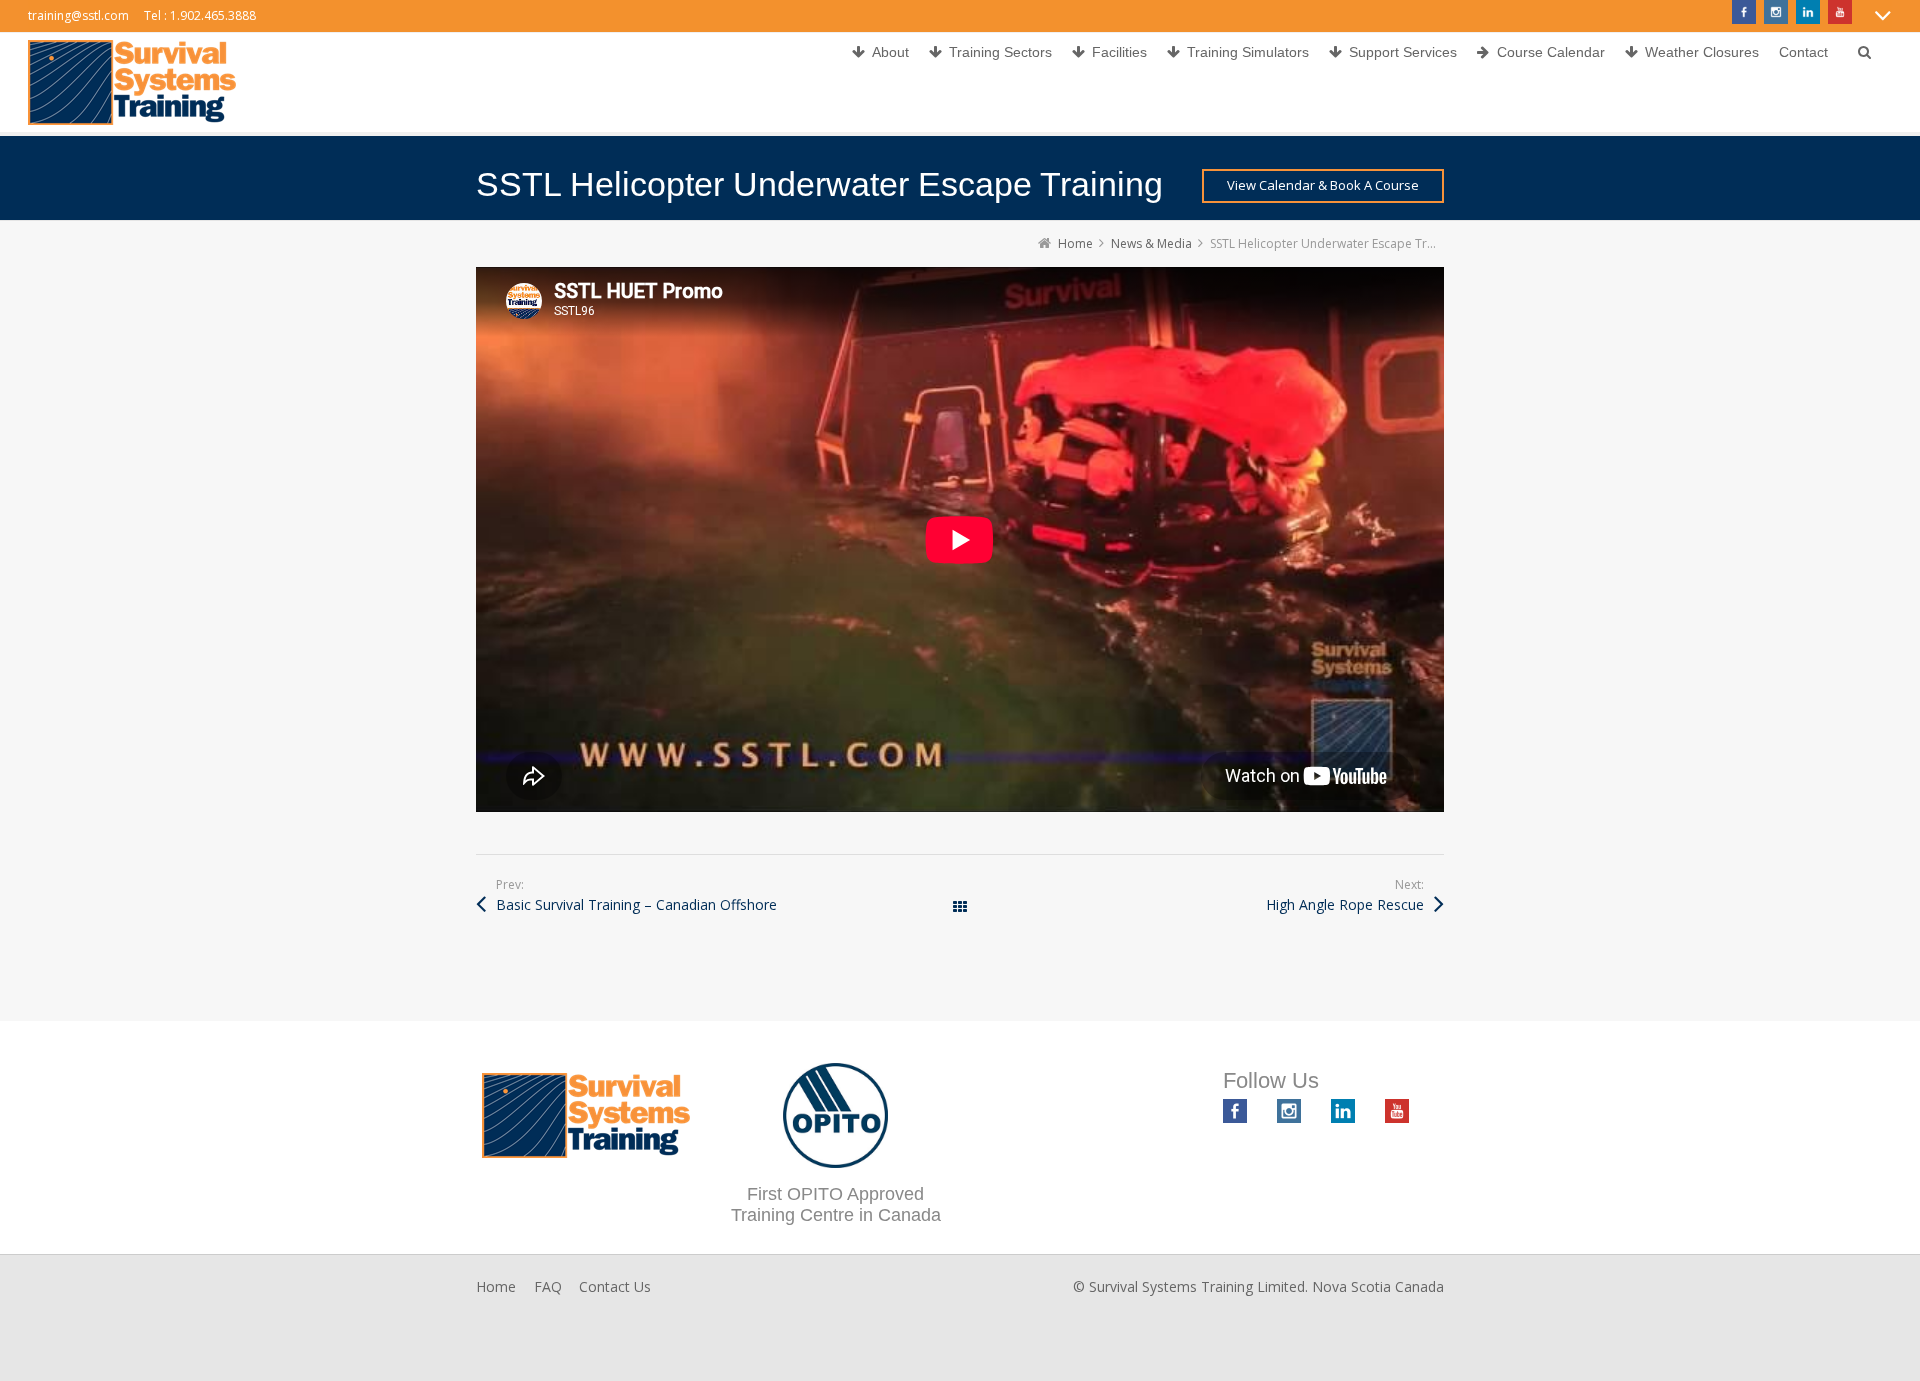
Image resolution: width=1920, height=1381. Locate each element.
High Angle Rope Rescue (1345, 904)
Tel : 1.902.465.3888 (200, 15)
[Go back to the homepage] (132, 82)
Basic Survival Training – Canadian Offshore (636, 904)
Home (496, 1286)
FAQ (548, 1286)
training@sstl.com (78, 15)
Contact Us (615, 1286)
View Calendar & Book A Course (1323, 185)
